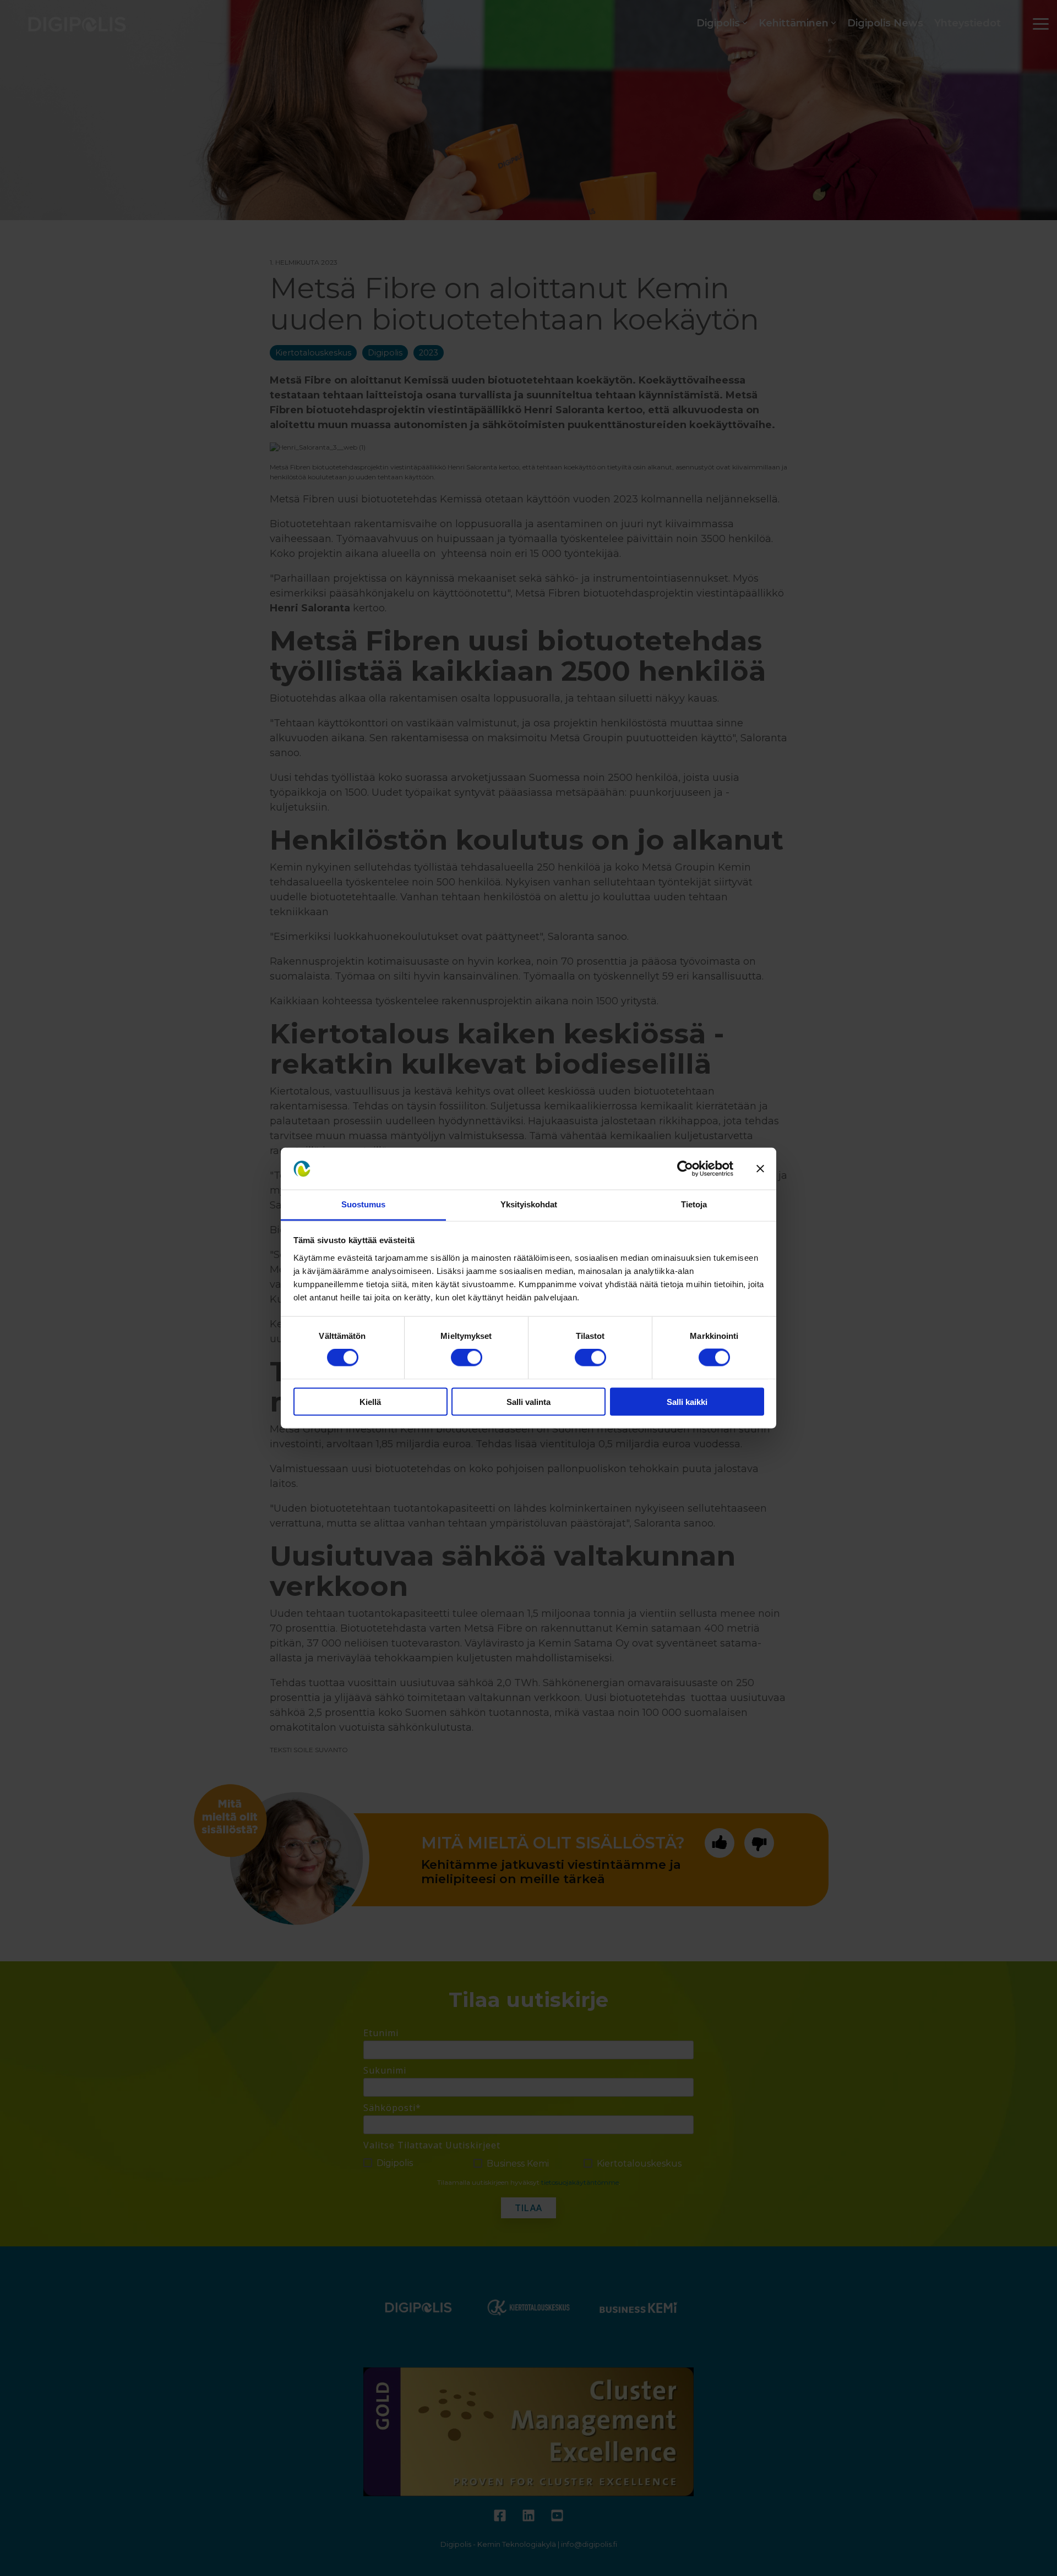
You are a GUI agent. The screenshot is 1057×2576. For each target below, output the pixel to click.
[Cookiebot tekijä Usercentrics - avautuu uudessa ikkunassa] (685, 1169)
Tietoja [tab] (694, 1204)
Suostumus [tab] (363, 1204)
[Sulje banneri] (760, 1169)
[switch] (467, 1358)
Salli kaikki (687, 1401)
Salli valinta (528, 1401)
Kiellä (370, 1401)
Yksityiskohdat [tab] (529, 1204)
